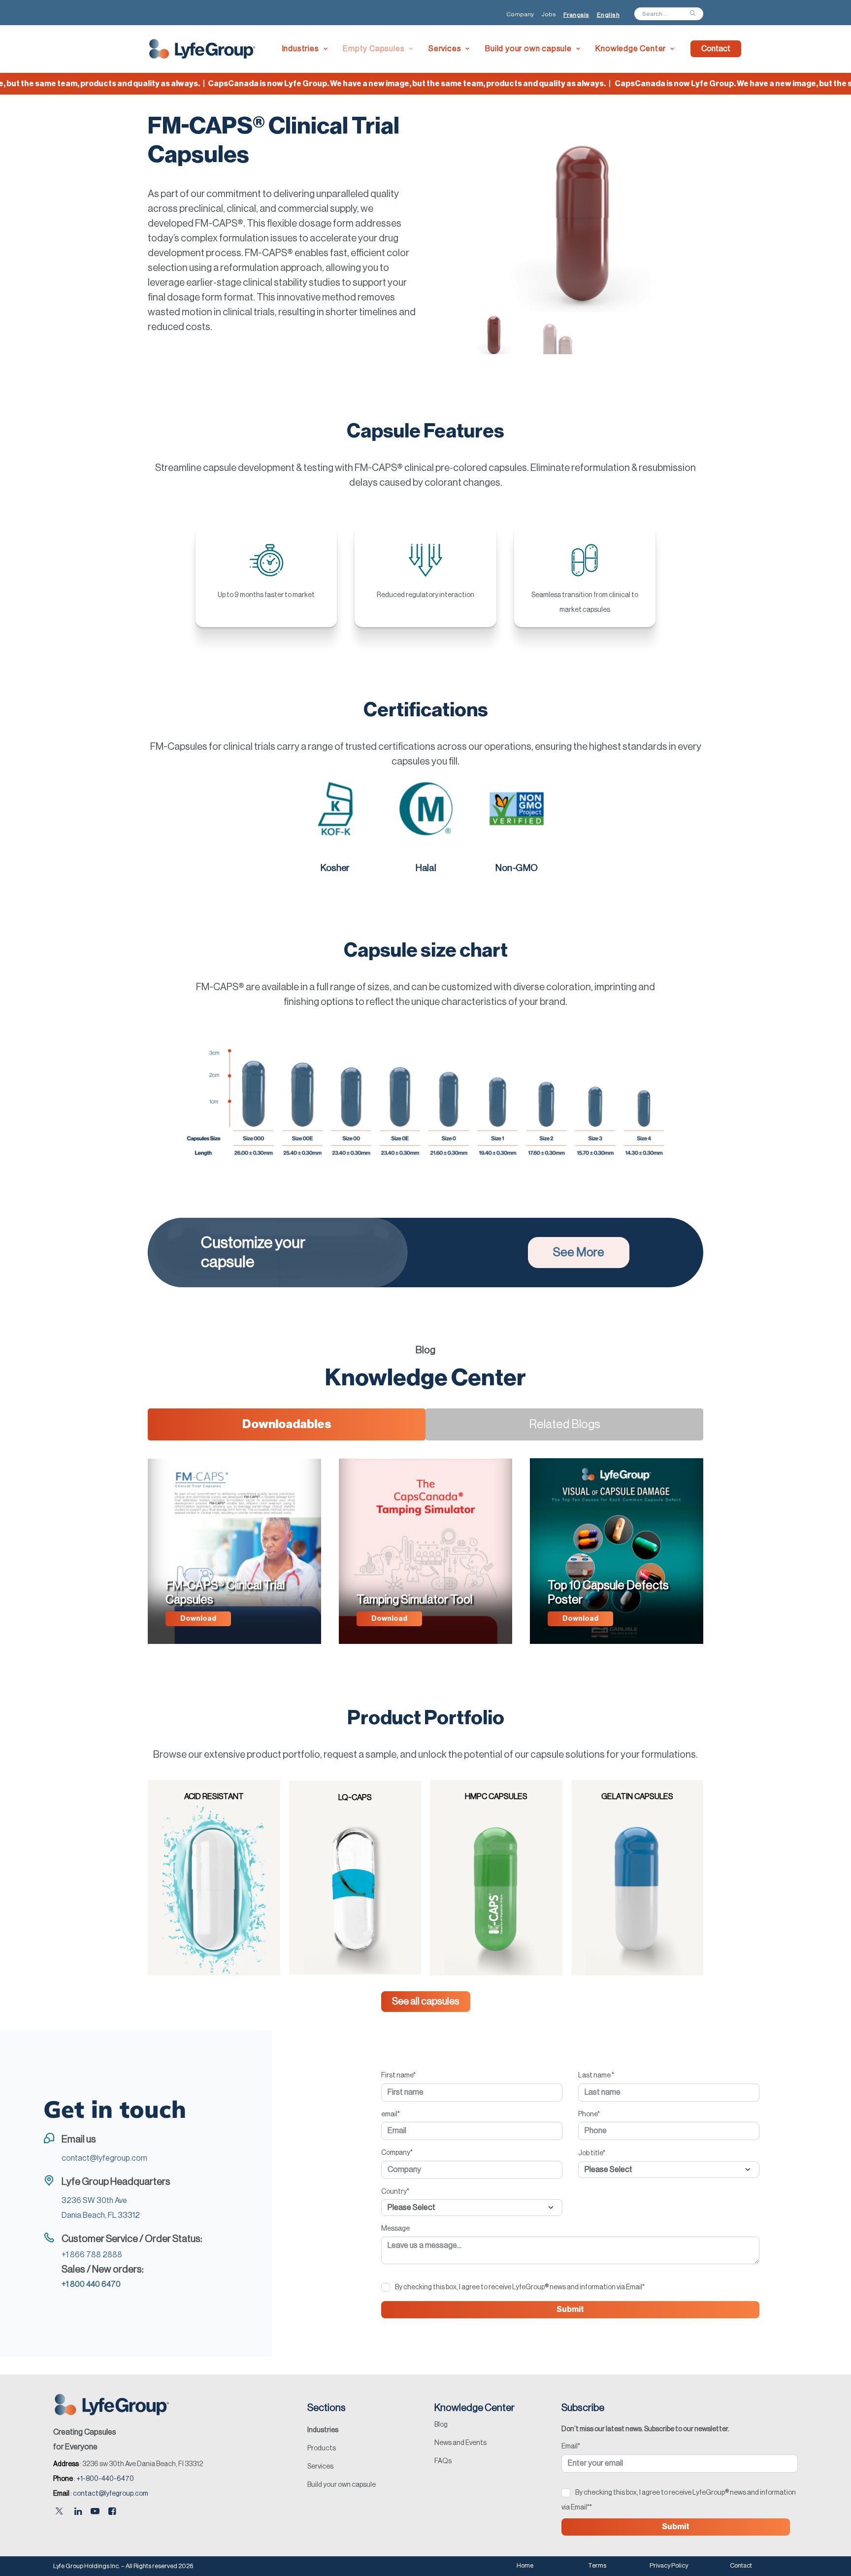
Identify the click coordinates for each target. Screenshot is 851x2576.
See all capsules (426, 2002)
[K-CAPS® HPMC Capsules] (492, 1878)
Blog (441, 2425)
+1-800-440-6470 (105, 2479)
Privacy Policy (669, 2565)
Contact (741, 2565)
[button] (477, 221)
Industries (301, 49)
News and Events (460, 2443)
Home (525, 2565)
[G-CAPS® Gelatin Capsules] (633, 1878)
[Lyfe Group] (203, 49)
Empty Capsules (374, 49)
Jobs (549, 14)
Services (445, 49)
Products (322, 2448)
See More (579, 1252)
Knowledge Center (631, 49)
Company (520, 14)
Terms (597, 2565)
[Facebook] (112, 2512)
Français (576, 15)
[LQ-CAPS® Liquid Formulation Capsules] (351, 1878)
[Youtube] (95, 2512)
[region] (582, 244)
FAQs (443, 2461)
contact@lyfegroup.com (111, 2494)
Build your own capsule (528, 49)
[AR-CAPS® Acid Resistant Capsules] (210, 1878)
